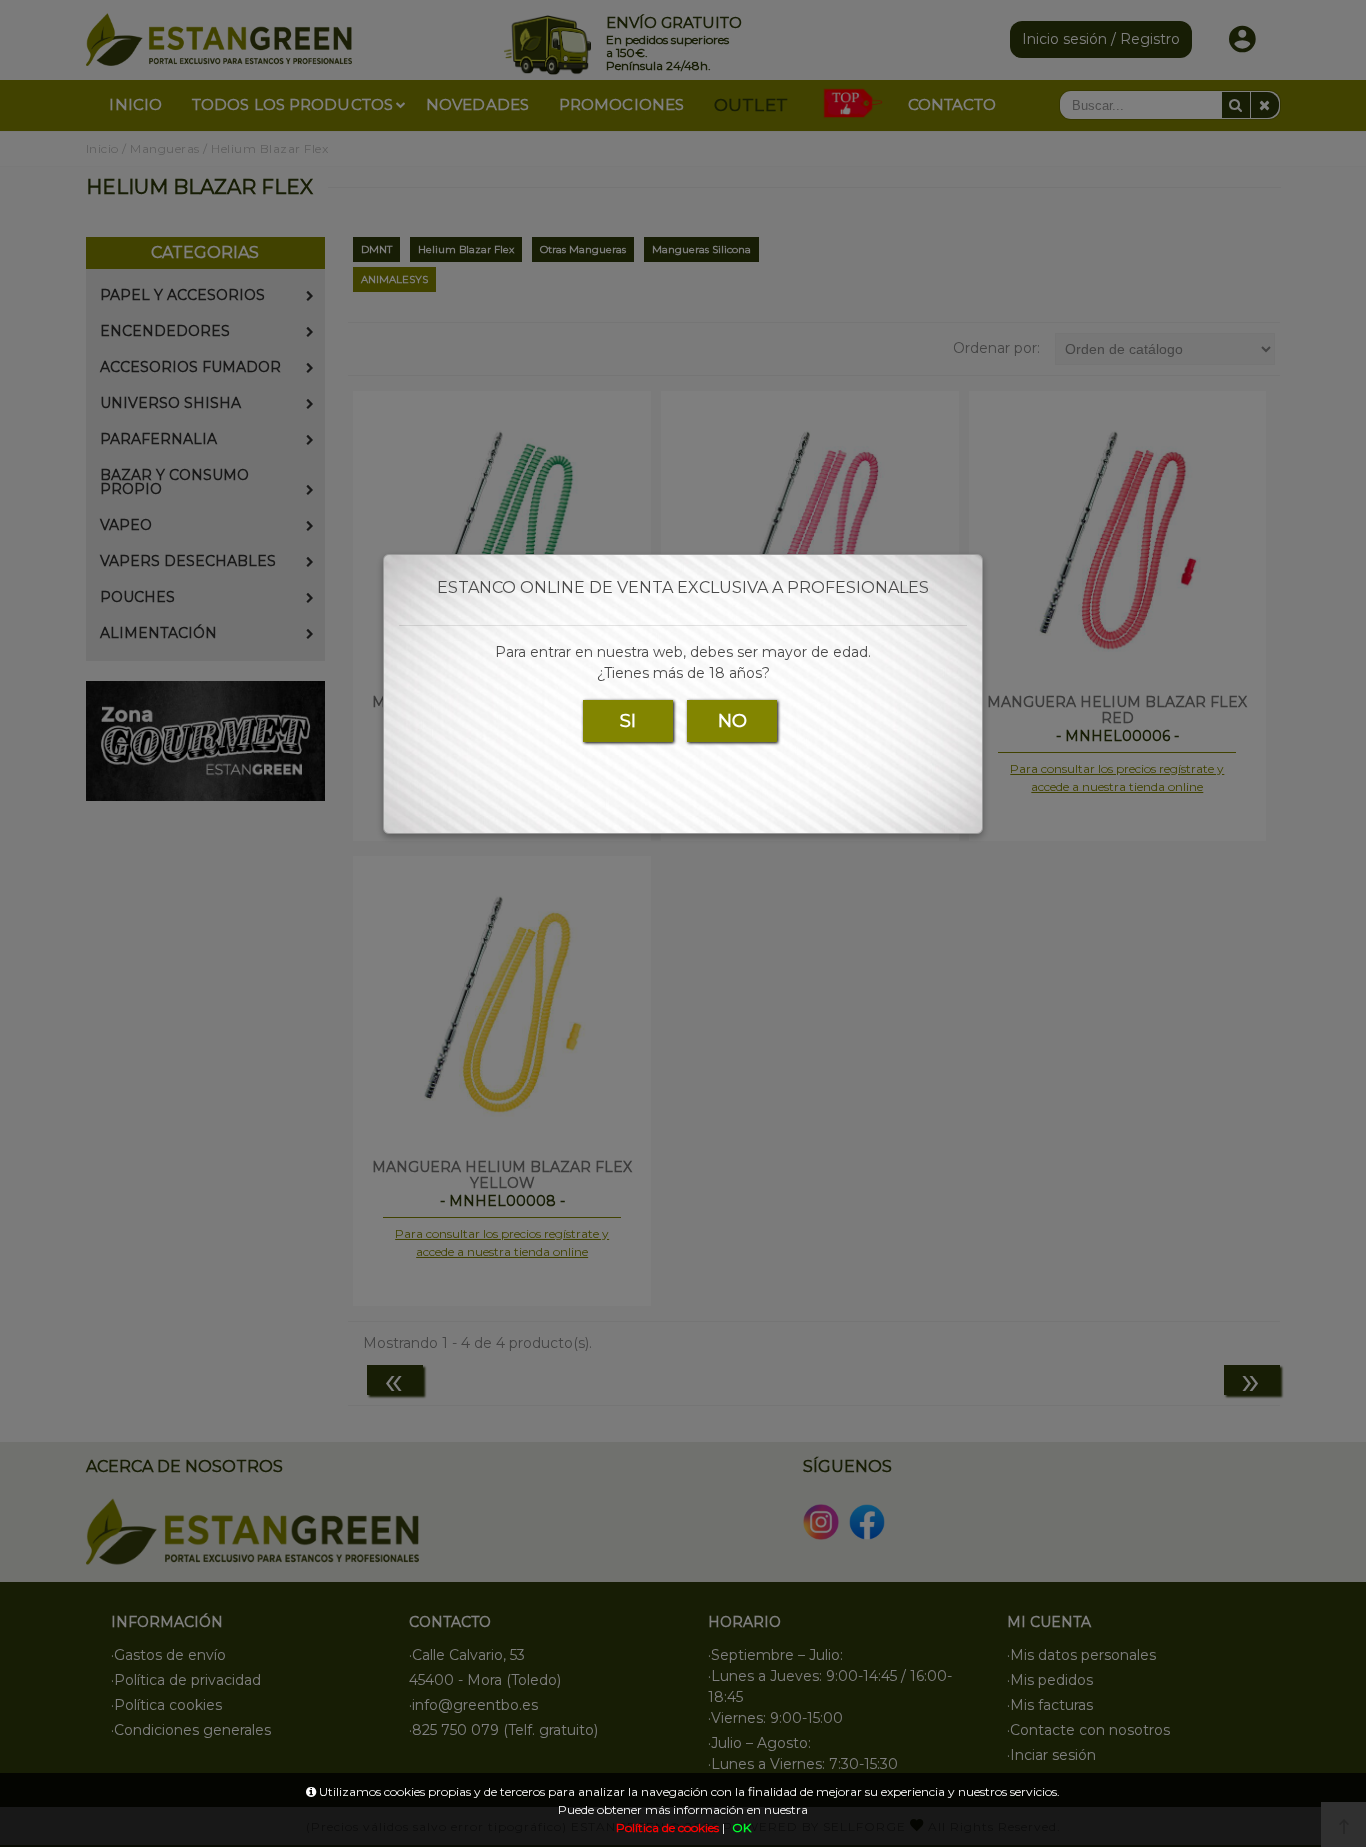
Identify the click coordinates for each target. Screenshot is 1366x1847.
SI (628, 721)
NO (732, 721)
